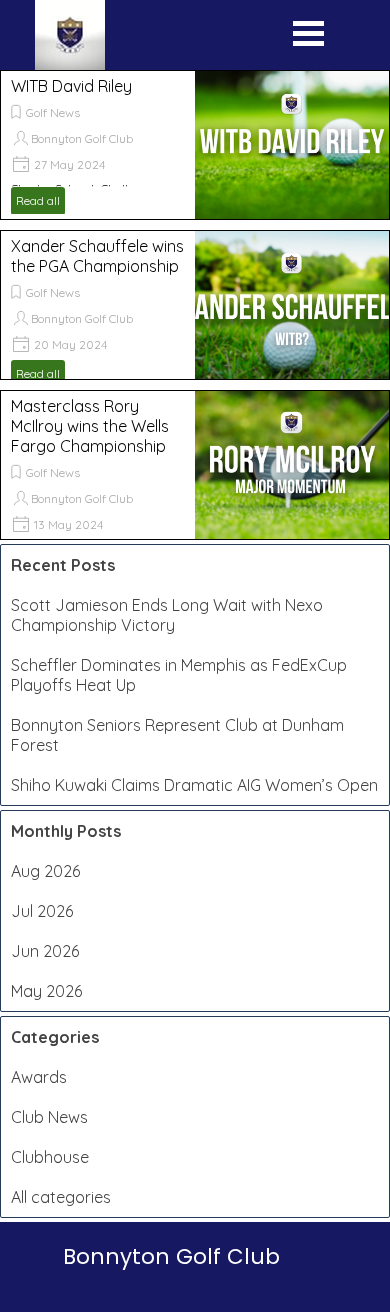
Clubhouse (50, 1157)
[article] (195, 145)
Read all (38, 200)
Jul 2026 (42, 911)
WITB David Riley (71, 86)
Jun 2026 (45, 951)
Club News (49, 1117)
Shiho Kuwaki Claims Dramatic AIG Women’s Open (194, 785)
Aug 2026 (45, 871)
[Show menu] (308, 38)
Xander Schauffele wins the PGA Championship (97, 256)
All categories (61, 1197)
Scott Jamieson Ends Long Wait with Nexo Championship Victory (167, 615)
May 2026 (46, 991)
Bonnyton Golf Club (82, 138)
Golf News (53, 112)
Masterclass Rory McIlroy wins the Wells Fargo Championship (90, 426)
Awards (39, 1077)
